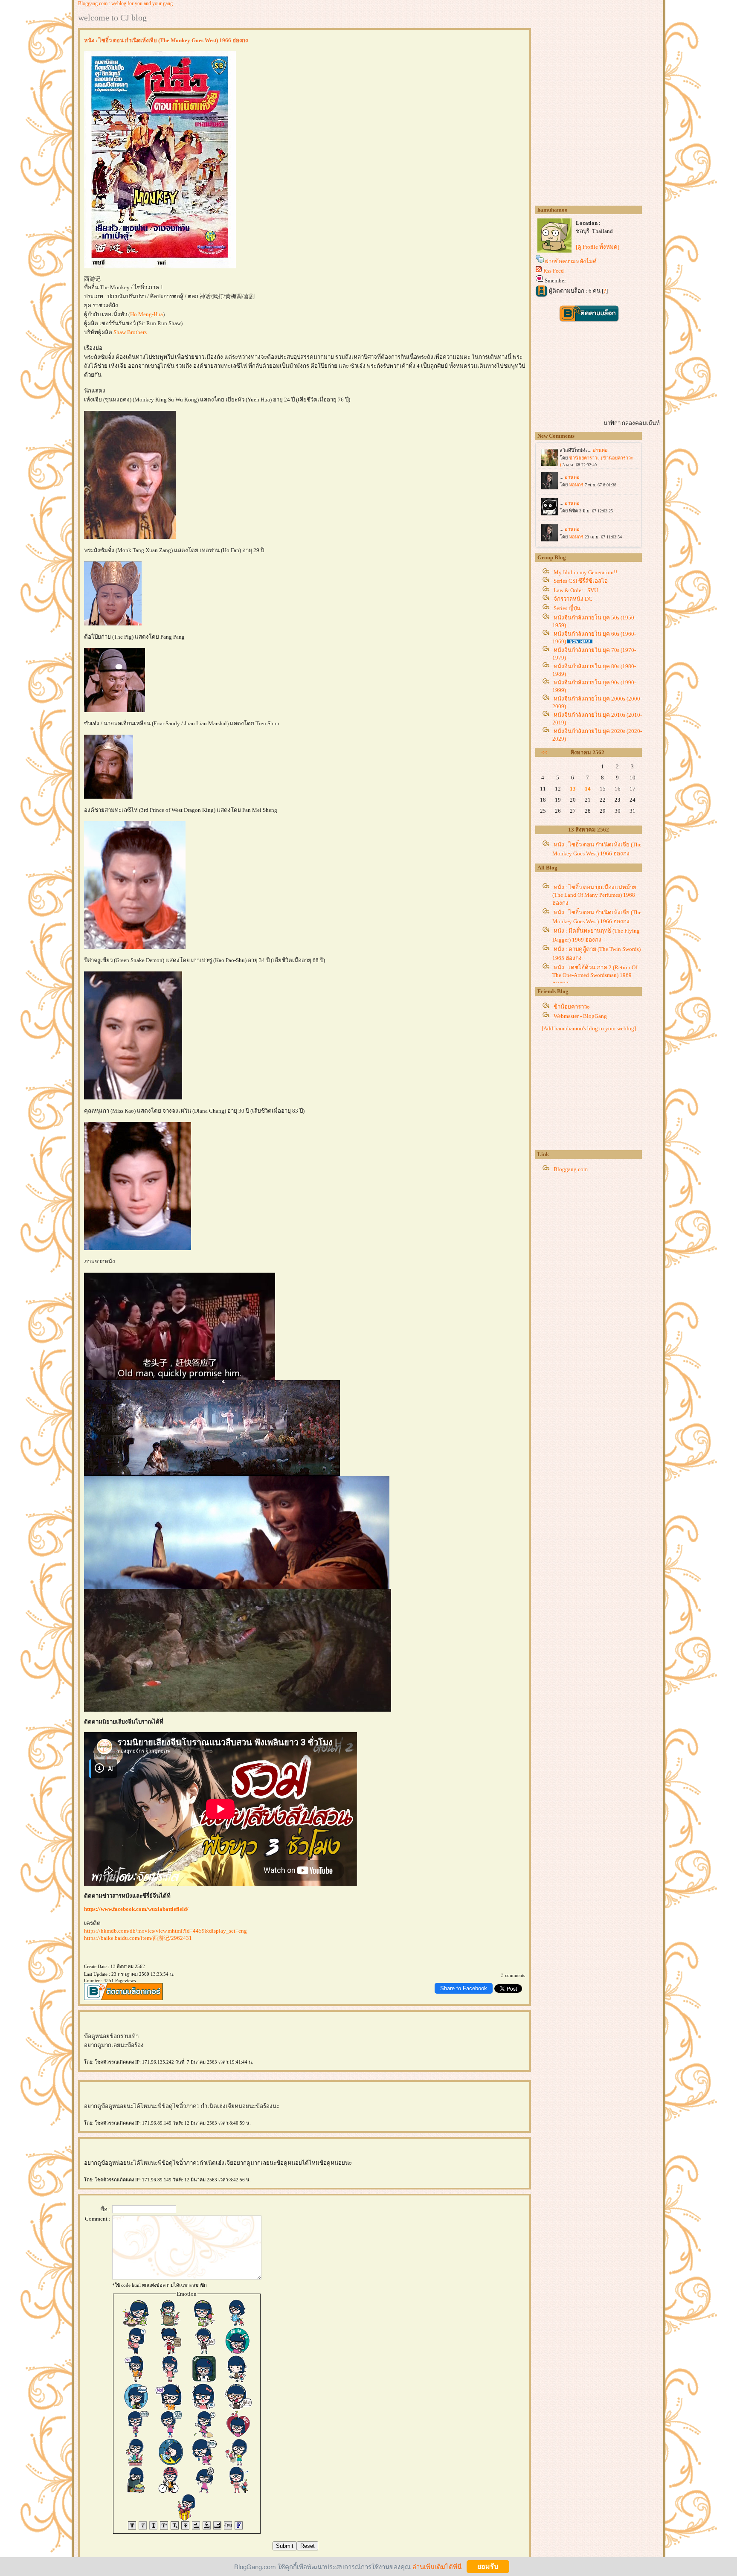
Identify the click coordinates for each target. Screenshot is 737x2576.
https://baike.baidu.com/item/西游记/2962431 (138, 1938)
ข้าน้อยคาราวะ (572, 1007)
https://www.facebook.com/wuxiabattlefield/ (136, 1909)
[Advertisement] (599, 1093)
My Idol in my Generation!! (585, 572)
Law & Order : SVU (576, 590)
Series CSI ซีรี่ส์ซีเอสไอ (581, 581)
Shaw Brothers (130, 332)
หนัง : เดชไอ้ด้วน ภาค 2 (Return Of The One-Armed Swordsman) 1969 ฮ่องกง (595, 975)
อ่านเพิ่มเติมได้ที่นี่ (437, 2566)
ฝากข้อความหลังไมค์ (571, 261)
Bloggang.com (571, 1169)
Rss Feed (554, 271)
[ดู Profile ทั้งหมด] (598, 247)
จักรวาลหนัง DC (573, 599)
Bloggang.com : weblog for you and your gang (125, 3)
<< (544, 752)
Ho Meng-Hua (147, 314)
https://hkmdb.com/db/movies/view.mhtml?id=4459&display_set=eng (165, 1931)
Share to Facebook (464, 1988)
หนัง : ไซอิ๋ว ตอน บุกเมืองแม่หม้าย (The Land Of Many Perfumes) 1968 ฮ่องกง (594, 895)
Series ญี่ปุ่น (567, 608)
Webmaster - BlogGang (580, 1016)
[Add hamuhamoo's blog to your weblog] (589, 1028)
